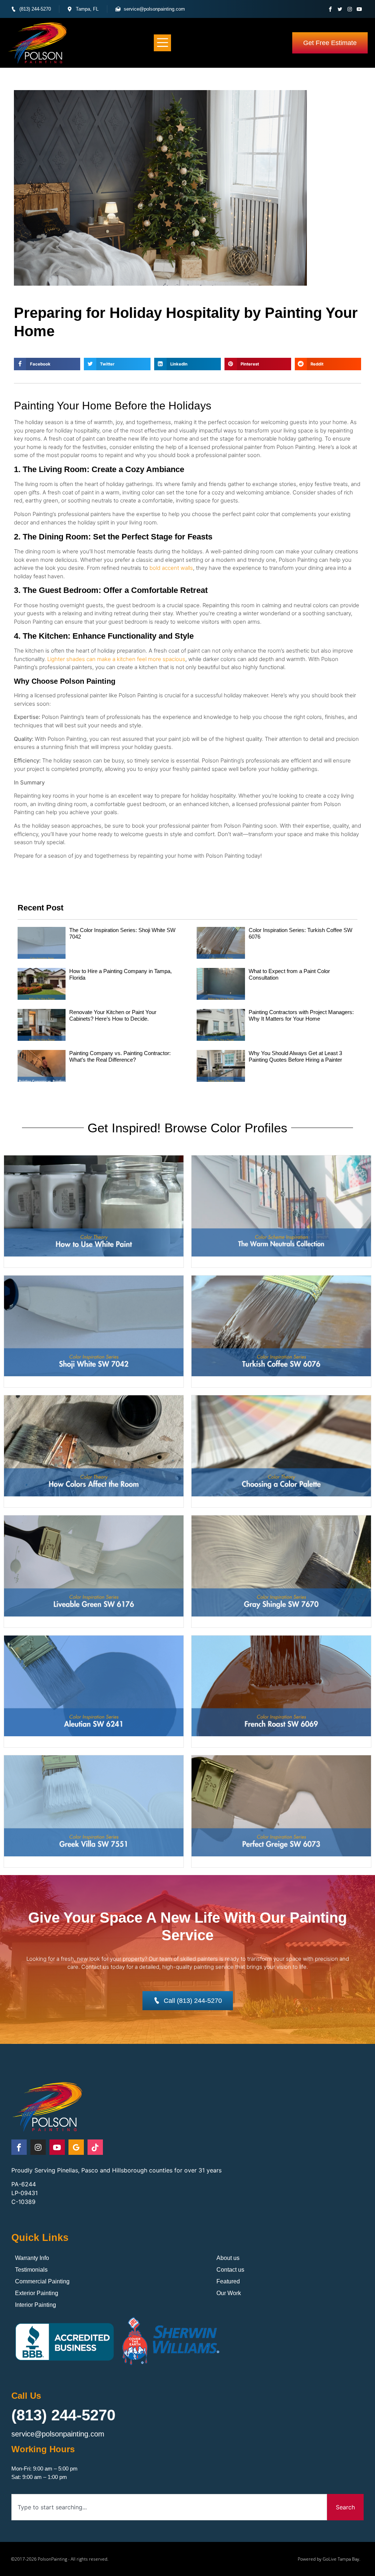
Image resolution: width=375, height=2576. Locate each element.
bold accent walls (171, 568)
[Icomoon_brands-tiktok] (95, 2147)
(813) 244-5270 (63, 2415)
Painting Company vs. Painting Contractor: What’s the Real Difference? (120, 1056)
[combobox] (169, 2507)
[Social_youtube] (359, 9)
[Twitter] (340, 9)
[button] (162, 43)
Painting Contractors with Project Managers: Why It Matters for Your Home (301, 1015)
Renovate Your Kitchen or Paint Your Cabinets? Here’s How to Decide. (113, 1015)
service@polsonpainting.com (58, 2434)
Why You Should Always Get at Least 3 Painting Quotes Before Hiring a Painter (295, 1056)
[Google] (76, 2147)
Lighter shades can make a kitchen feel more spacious (116, 659)
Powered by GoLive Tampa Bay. (329, 2559)
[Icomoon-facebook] (331, 9)
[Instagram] (350, 9)
